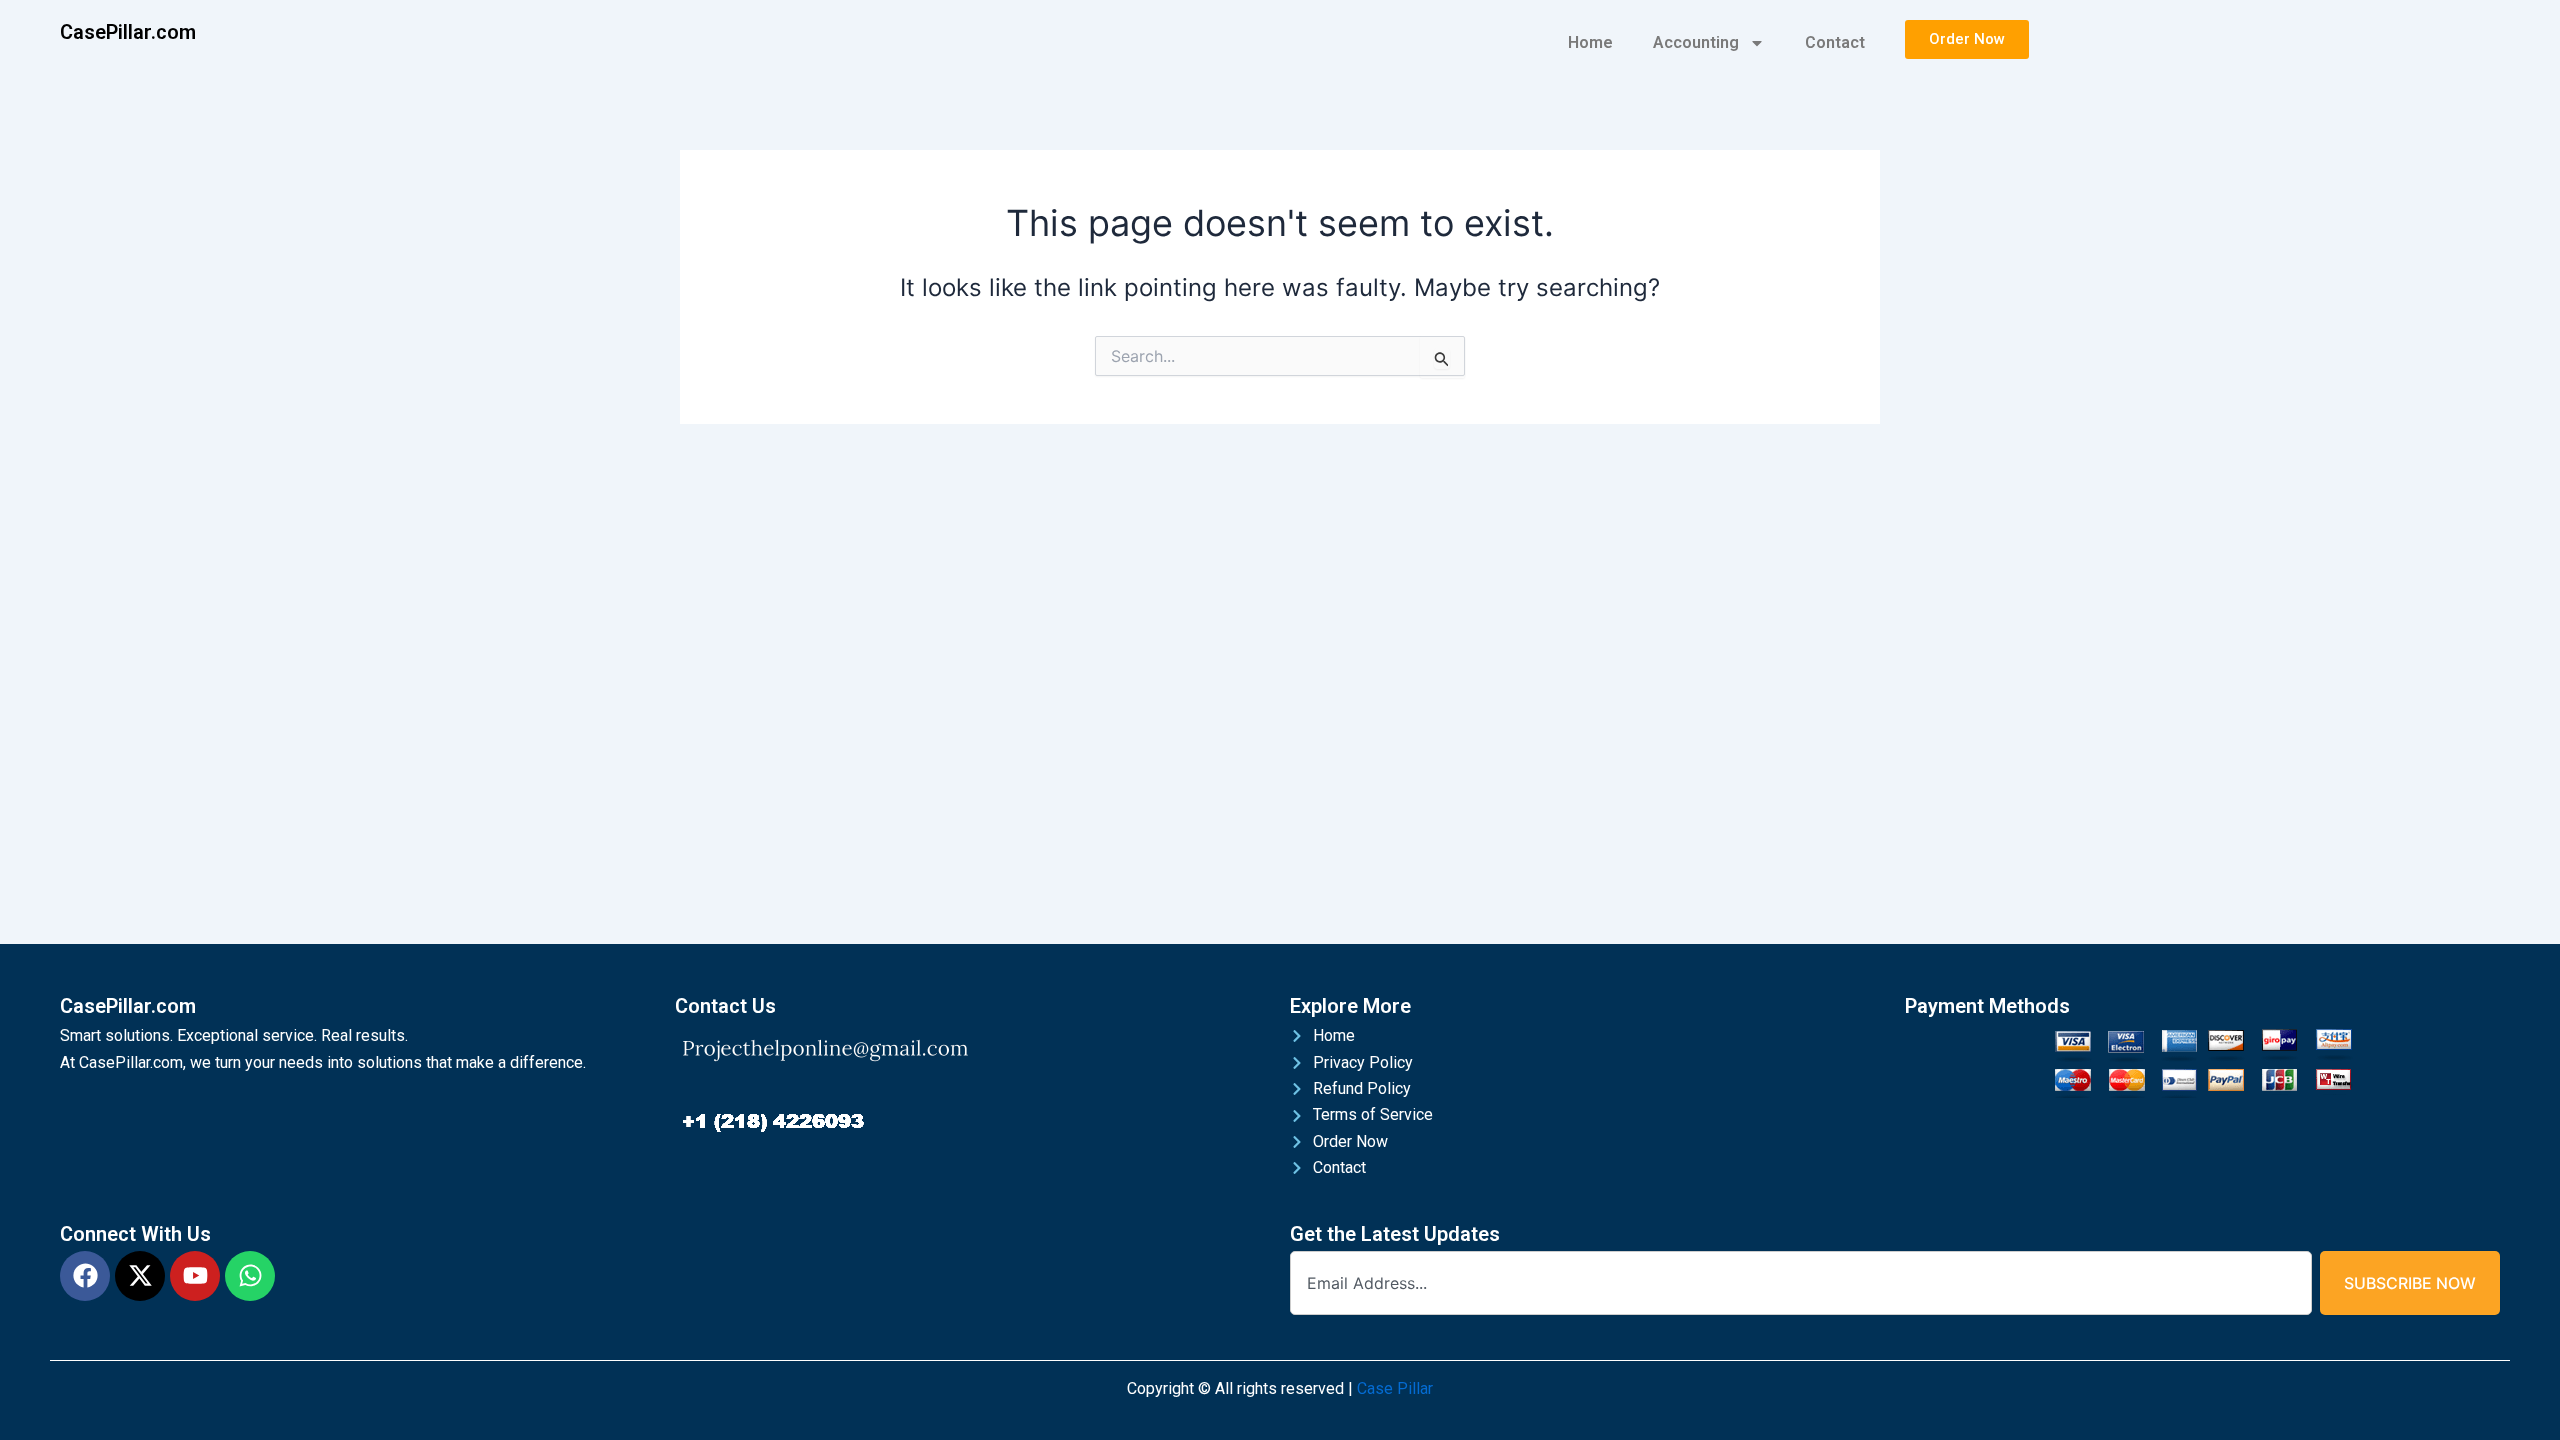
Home (1590, 42)
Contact (1835, 42)
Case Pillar (1395, 1388)
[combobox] (1801, 1283)
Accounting (1696, 42)
